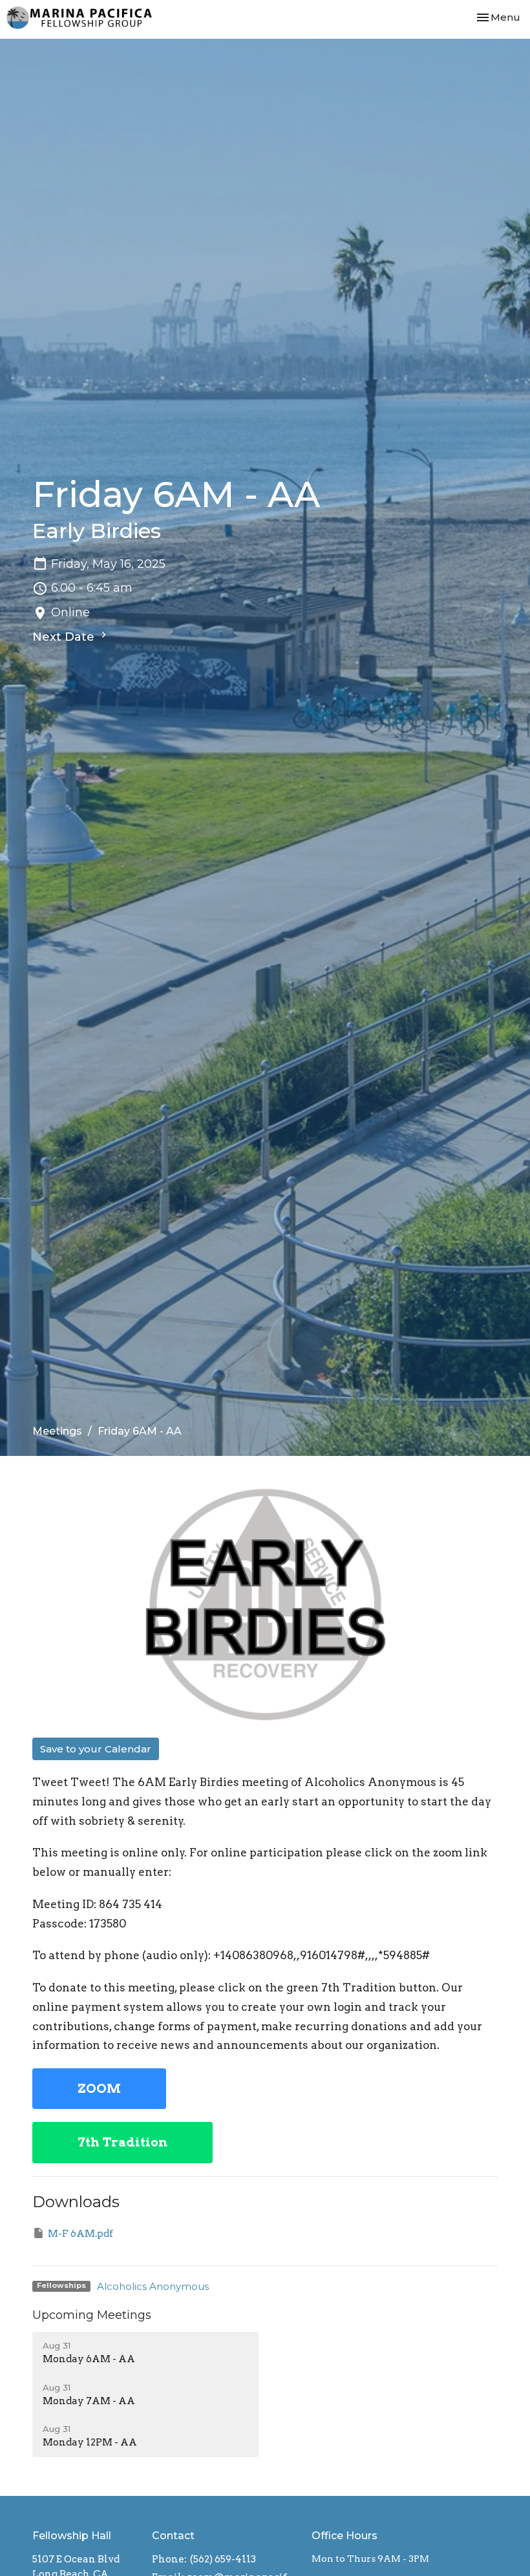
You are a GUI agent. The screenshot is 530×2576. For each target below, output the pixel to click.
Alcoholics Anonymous (153, 2286)
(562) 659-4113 (223, 2559)
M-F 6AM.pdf (80, 2234)
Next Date (65, 637)
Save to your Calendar (96, 1749)
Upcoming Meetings (92, 2315)
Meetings (57, 1431)
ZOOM (99, 2089)
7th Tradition (122, 2142)
